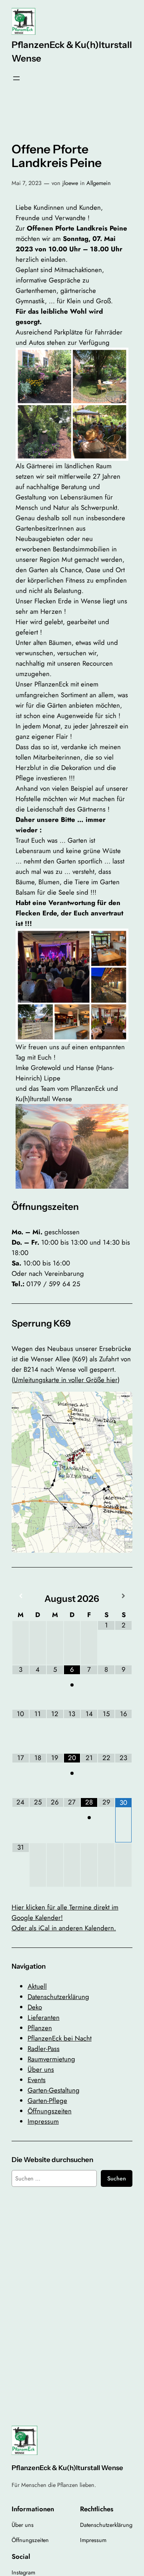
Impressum (43, 2121)
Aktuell (37, 1986)
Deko (35, 2007)
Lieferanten (44, 2017)
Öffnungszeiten (50, 2111)
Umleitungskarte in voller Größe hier (66, 1380)
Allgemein (99, 183)
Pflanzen (40, 2028)
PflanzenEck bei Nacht (60, 2038)
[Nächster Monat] (123, 1596)
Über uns (41, 2069)
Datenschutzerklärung (58, 1997)
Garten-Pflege (47, 2101)
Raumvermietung (51, 2059)
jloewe (70, 183)
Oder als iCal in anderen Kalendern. (64, 1928)
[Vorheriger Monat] (21, 1596)
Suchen (117, 2178)
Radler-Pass (44, 2049)
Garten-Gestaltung (54, 2090)
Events (37, 2080)
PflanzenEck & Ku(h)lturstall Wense (67, 2468)
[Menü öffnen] (16, 78)
